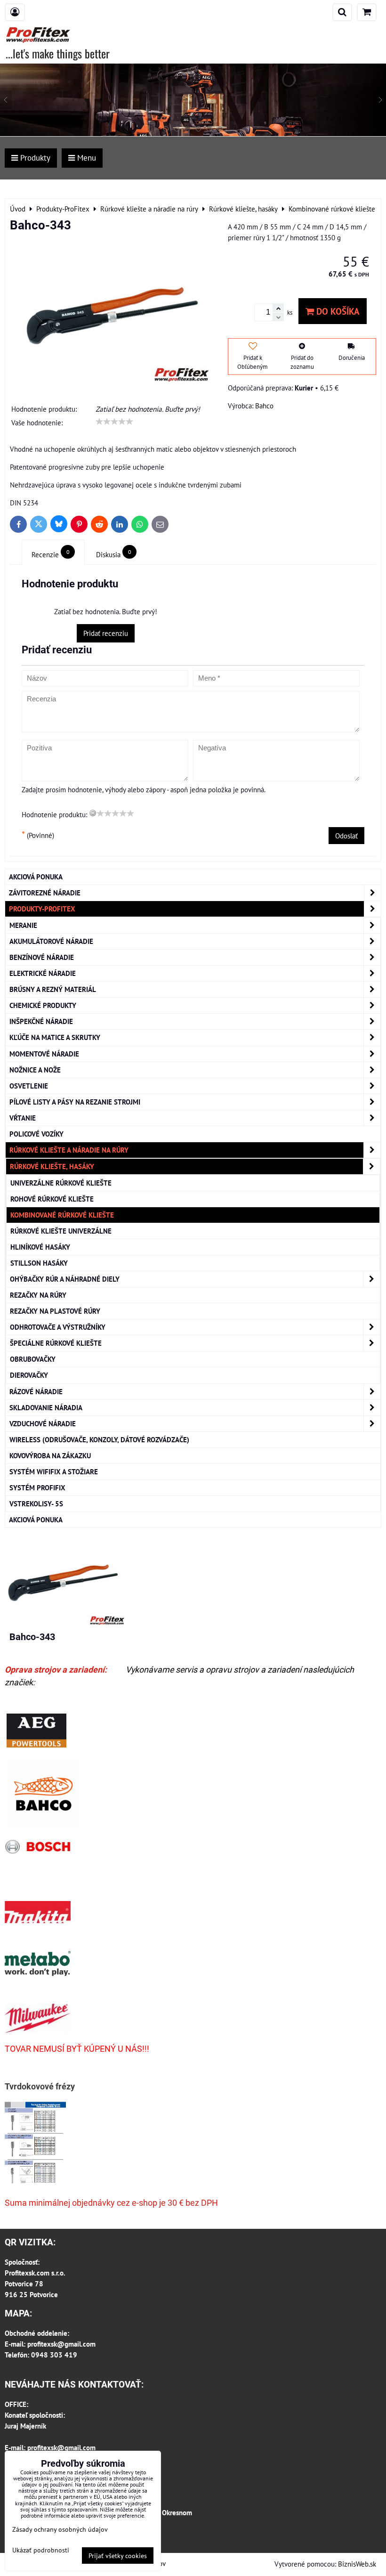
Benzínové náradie (42, 957)
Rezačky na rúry (38, 1295)
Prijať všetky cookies (118, 2556)
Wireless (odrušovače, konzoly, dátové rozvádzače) (99, 1439)
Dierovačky (29, 1375)
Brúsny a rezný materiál (53, 989)
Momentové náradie (44, 1054)
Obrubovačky (33, 1359)
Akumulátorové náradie (51, 941)
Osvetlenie (29, 1086)
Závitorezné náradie (45, 893)
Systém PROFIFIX (37, 1487)
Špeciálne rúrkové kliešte (56, 1343)
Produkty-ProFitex (42, 909)
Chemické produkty (43, 1005)
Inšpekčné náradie (41, 1021)
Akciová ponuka (36, 877)
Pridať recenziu (106, 633)
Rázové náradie (36, 1391)
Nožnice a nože (35, 1070)
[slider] (114, 422)
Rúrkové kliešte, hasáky (52, 1166)
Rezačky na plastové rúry (55, 1311)
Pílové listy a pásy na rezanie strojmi (75, 1102)
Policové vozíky (36, 1134)
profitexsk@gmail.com (61, 2344)
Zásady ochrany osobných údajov (60, 2529)
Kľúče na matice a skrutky (55, 1037)
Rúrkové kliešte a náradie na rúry (69, 1150)
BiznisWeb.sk (357, 2564)
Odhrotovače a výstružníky (58, 1327)
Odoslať (346, 836)
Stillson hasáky (39, 1263)
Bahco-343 (32, 1637)
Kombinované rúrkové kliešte (62, 1215)
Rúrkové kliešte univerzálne (61, 1231)
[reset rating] (93, 813)
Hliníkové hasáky (40, 1247)
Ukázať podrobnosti (41, 2550)
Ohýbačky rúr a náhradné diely (65, 1279)
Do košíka (337, 311)
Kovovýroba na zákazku (50, 1455)
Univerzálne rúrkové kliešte (61, 1183)
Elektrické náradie (43, 973)
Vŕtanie (23, 1118)
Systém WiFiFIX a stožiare (54, 1471)
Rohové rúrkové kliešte (52, 1199)
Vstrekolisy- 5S (36, 1503)
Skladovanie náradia (46, 1407)
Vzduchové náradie (43, 1423)
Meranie (23, 925)
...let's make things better (58, 53)
